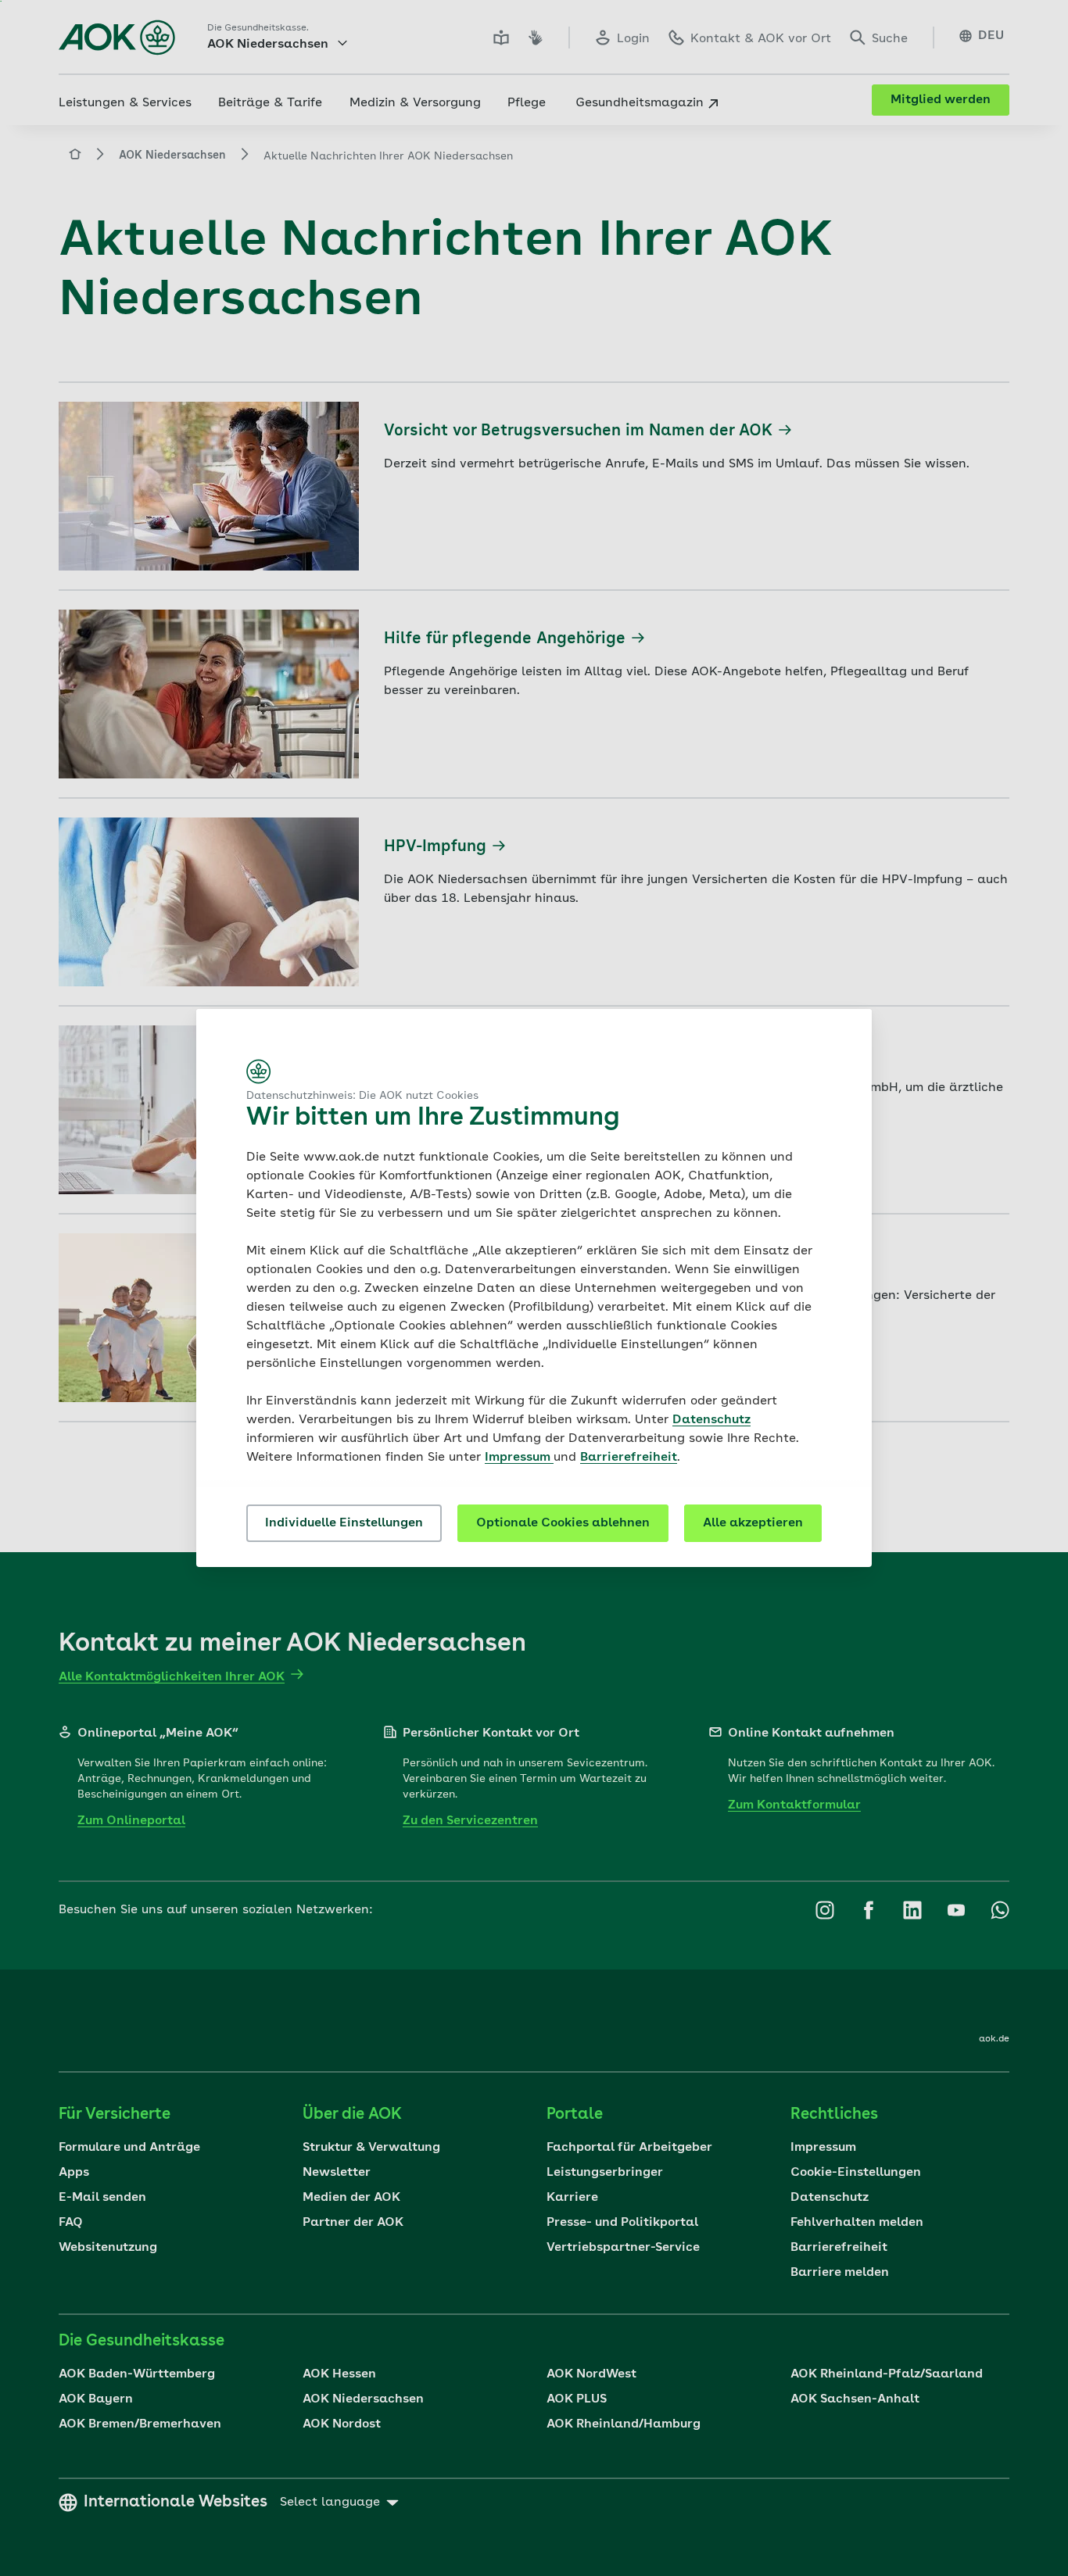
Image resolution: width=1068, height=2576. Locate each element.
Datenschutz (711, 1420)
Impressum (519, 1458)
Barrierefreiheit (629, 1458)
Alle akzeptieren (753, 1523)
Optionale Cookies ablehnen (563, 1523)
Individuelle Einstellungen (344, 1523)
